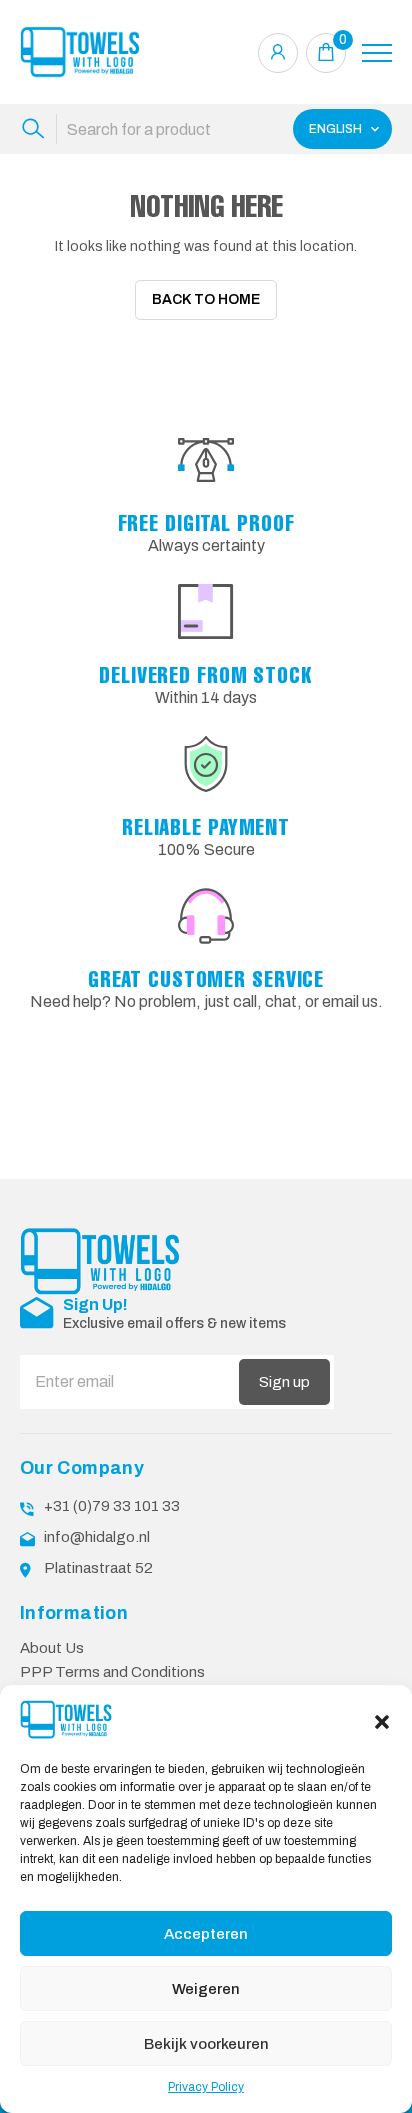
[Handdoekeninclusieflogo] (80, 52)
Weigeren (206, 1989)
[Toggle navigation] (377, 53)
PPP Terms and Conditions (112, 1672)
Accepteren (206, 1934)
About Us (52, 1648)
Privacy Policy (206, 2087)
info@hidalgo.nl (97, 1537)
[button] (382, 1720)
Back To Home (206, 299)
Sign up (284, 1382)
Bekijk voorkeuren (206, 2044)
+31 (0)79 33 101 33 (112, 1506)
